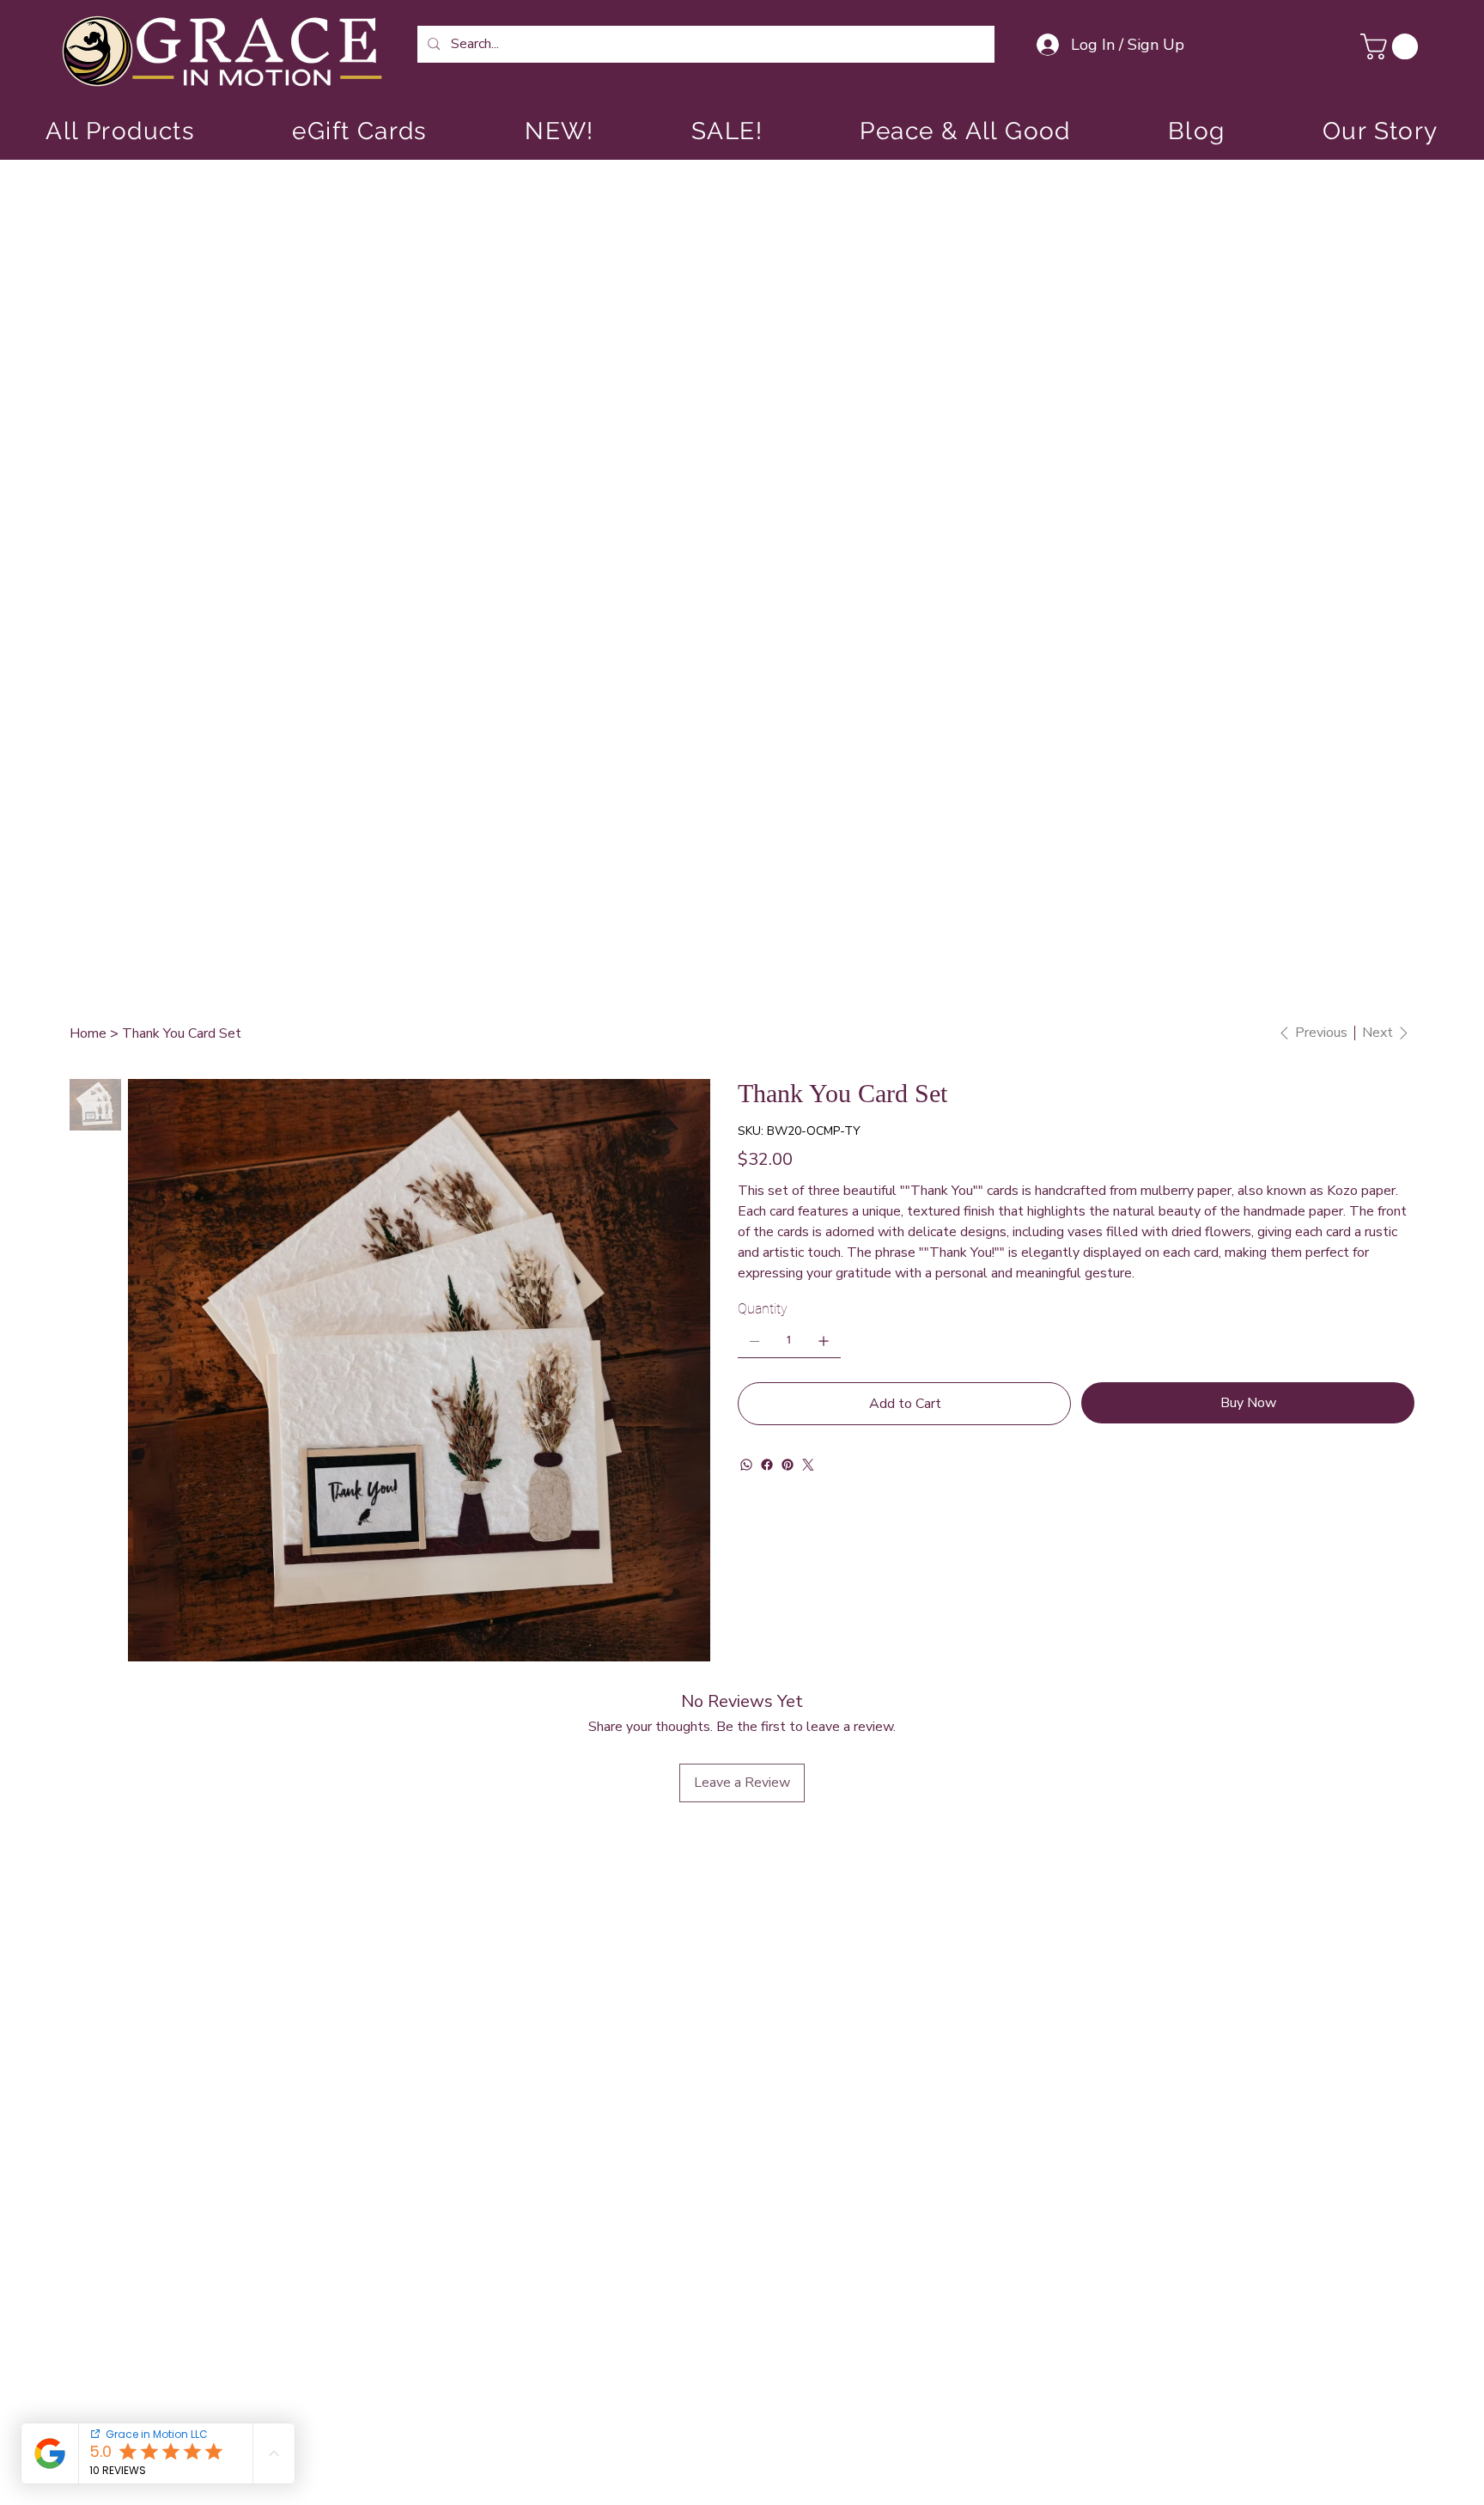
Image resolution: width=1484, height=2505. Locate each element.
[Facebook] (767, 1465)
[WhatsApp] (746, 1465)
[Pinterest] (788, 1465)
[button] (1392, 46)
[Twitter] (808, 1465)
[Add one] (824, 1341)
